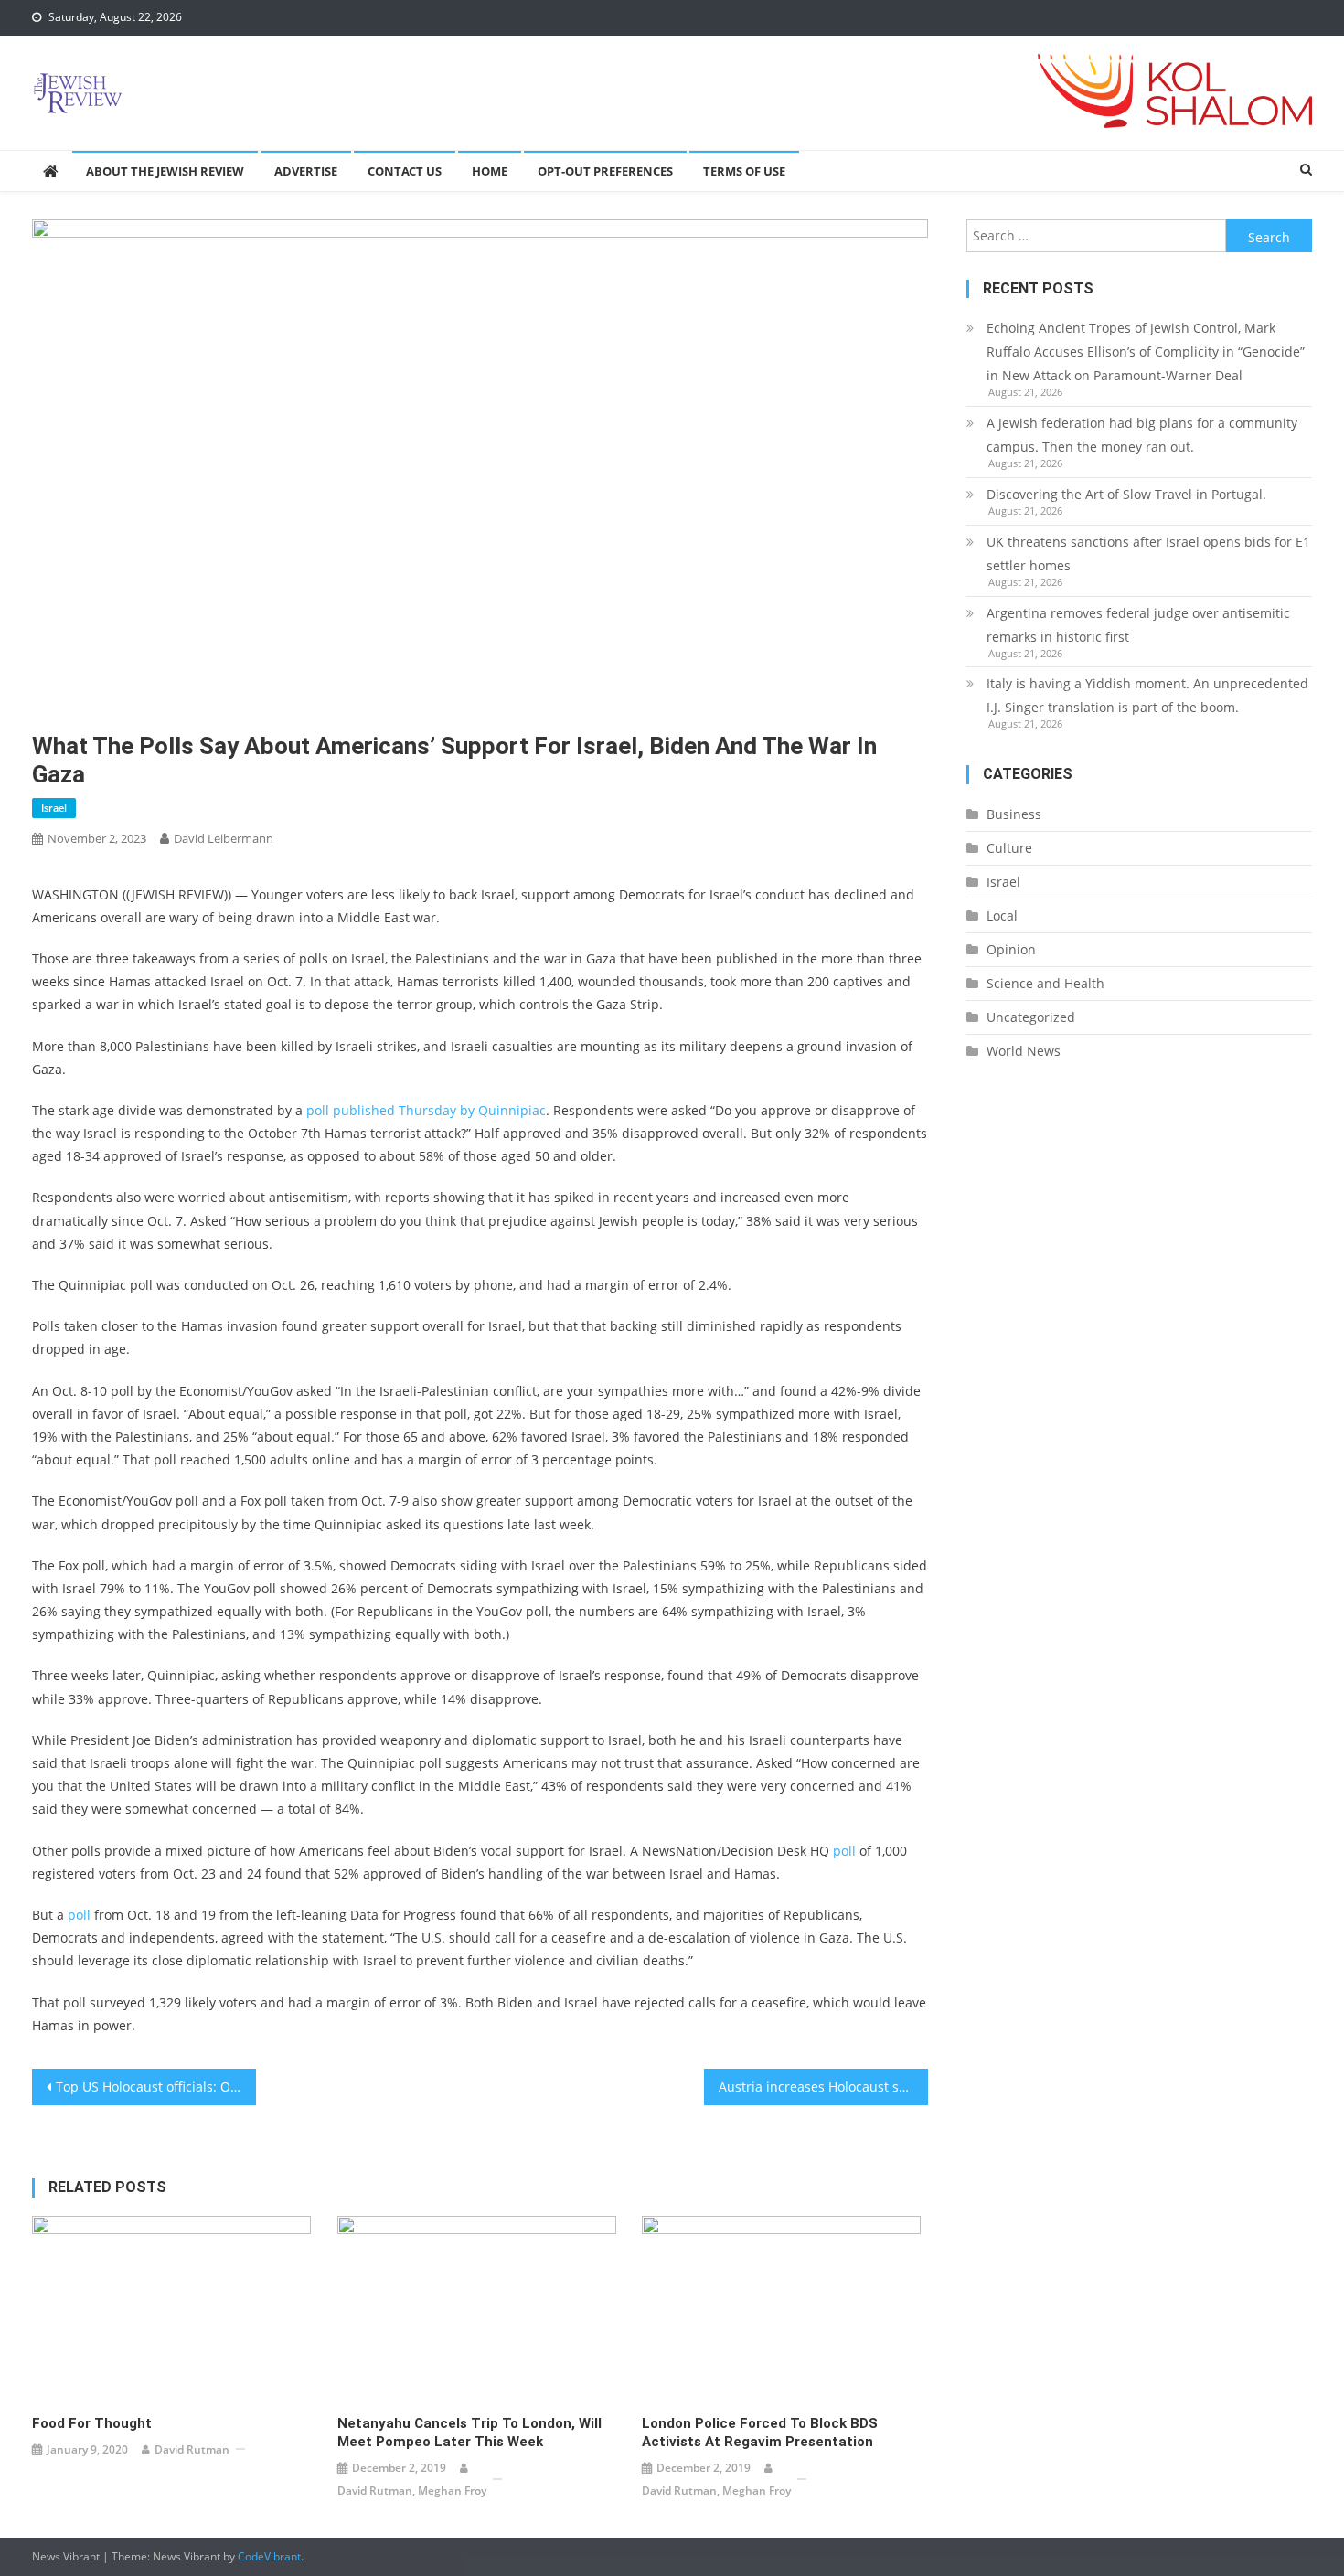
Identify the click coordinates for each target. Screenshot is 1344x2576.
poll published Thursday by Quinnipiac (426, 1110)
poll (844, 1851)
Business (1014, 814)
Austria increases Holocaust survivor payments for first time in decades (823, 2086)
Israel (54, 808)
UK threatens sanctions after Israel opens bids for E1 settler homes (1148, 554)
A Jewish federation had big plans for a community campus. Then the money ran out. (1142, 435)
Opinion (1011, 949)
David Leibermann (224, 838)
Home (490, 171)
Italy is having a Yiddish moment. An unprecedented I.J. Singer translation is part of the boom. (1147, 695)
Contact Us (405, 171)
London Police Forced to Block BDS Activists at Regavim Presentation (760, 2432)
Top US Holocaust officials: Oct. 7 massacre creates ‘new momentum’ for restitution (156, 2086)
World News (1024, 1051)
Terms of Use (744, 171)
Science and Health (1045, 983)
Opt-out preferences (605, 171)
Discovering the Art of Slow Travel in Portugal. (1126, 494)
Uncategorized (1031, 1017)
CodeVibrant (269, 2556)
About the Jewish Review (165, 171)
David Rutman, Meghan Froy (412, 2491)
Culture (1009, 848)
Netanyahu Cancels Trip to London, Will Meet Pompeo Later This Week (469, 2432)
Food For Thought (92, 2423)
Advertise (306, 171)
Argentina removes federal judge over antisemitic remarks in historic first (1138, 625)
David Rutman (192, 2449)
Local (1002, 915)
